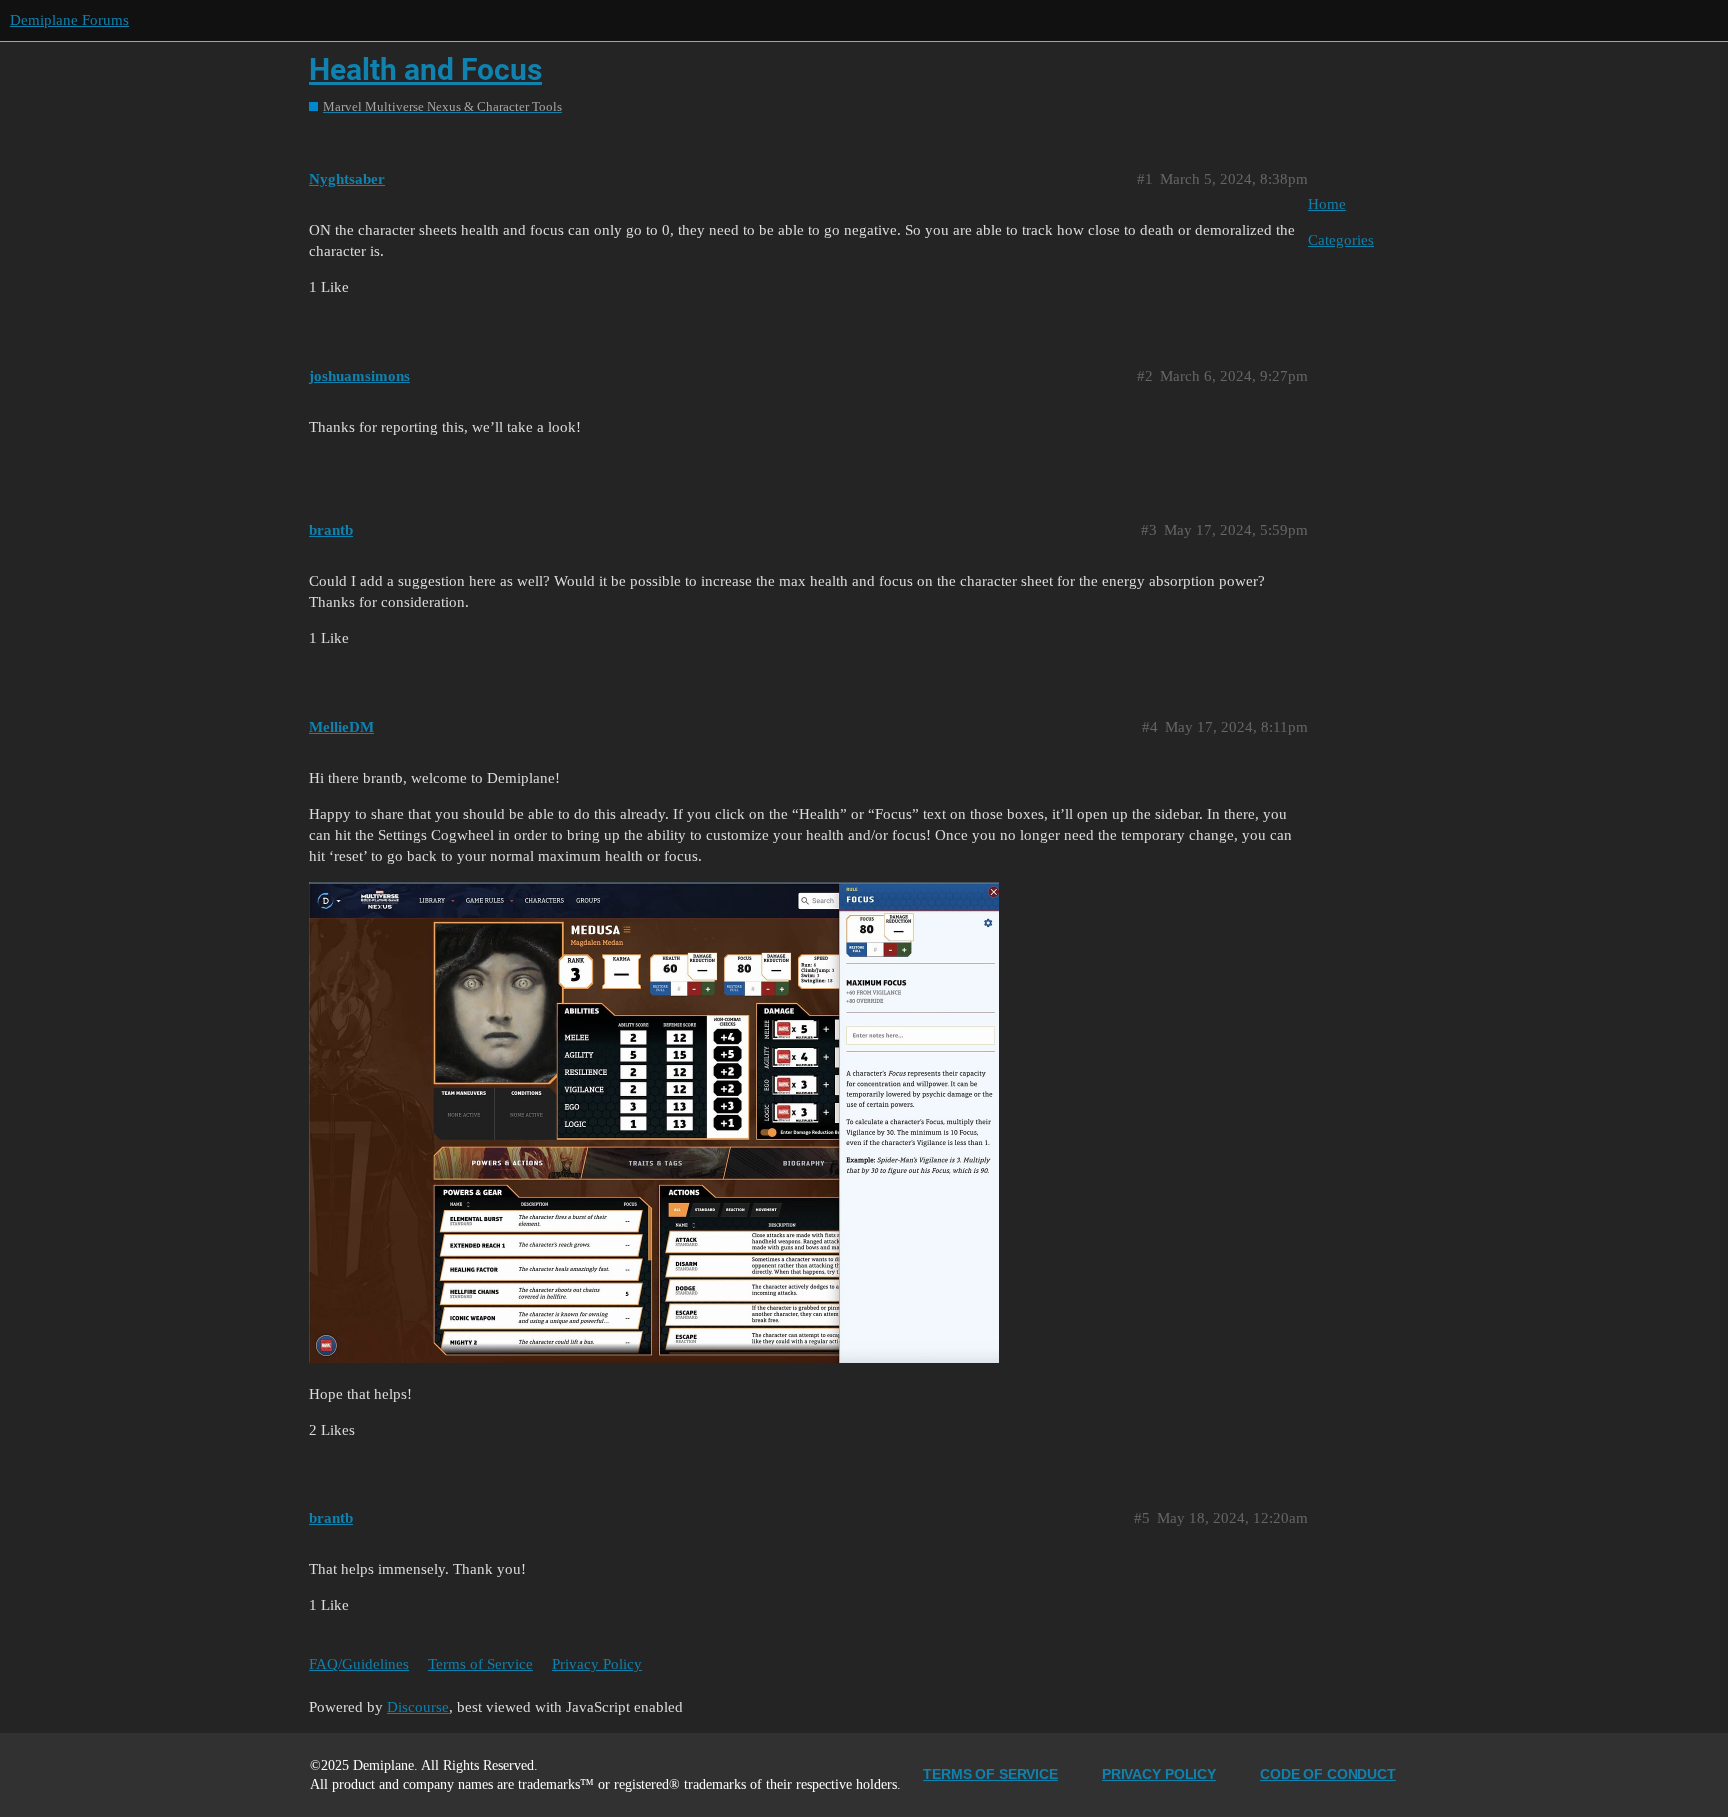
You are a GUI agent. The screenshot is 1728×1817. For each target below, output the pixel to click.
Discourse (418, 1707)
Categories (1341, 240)
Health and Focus (425, 69)
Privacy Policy (597, 1664)
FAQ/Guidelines (359, 1664)
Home (1327, 204)
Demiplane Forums (69, 20)
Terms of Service (480, 1664)
